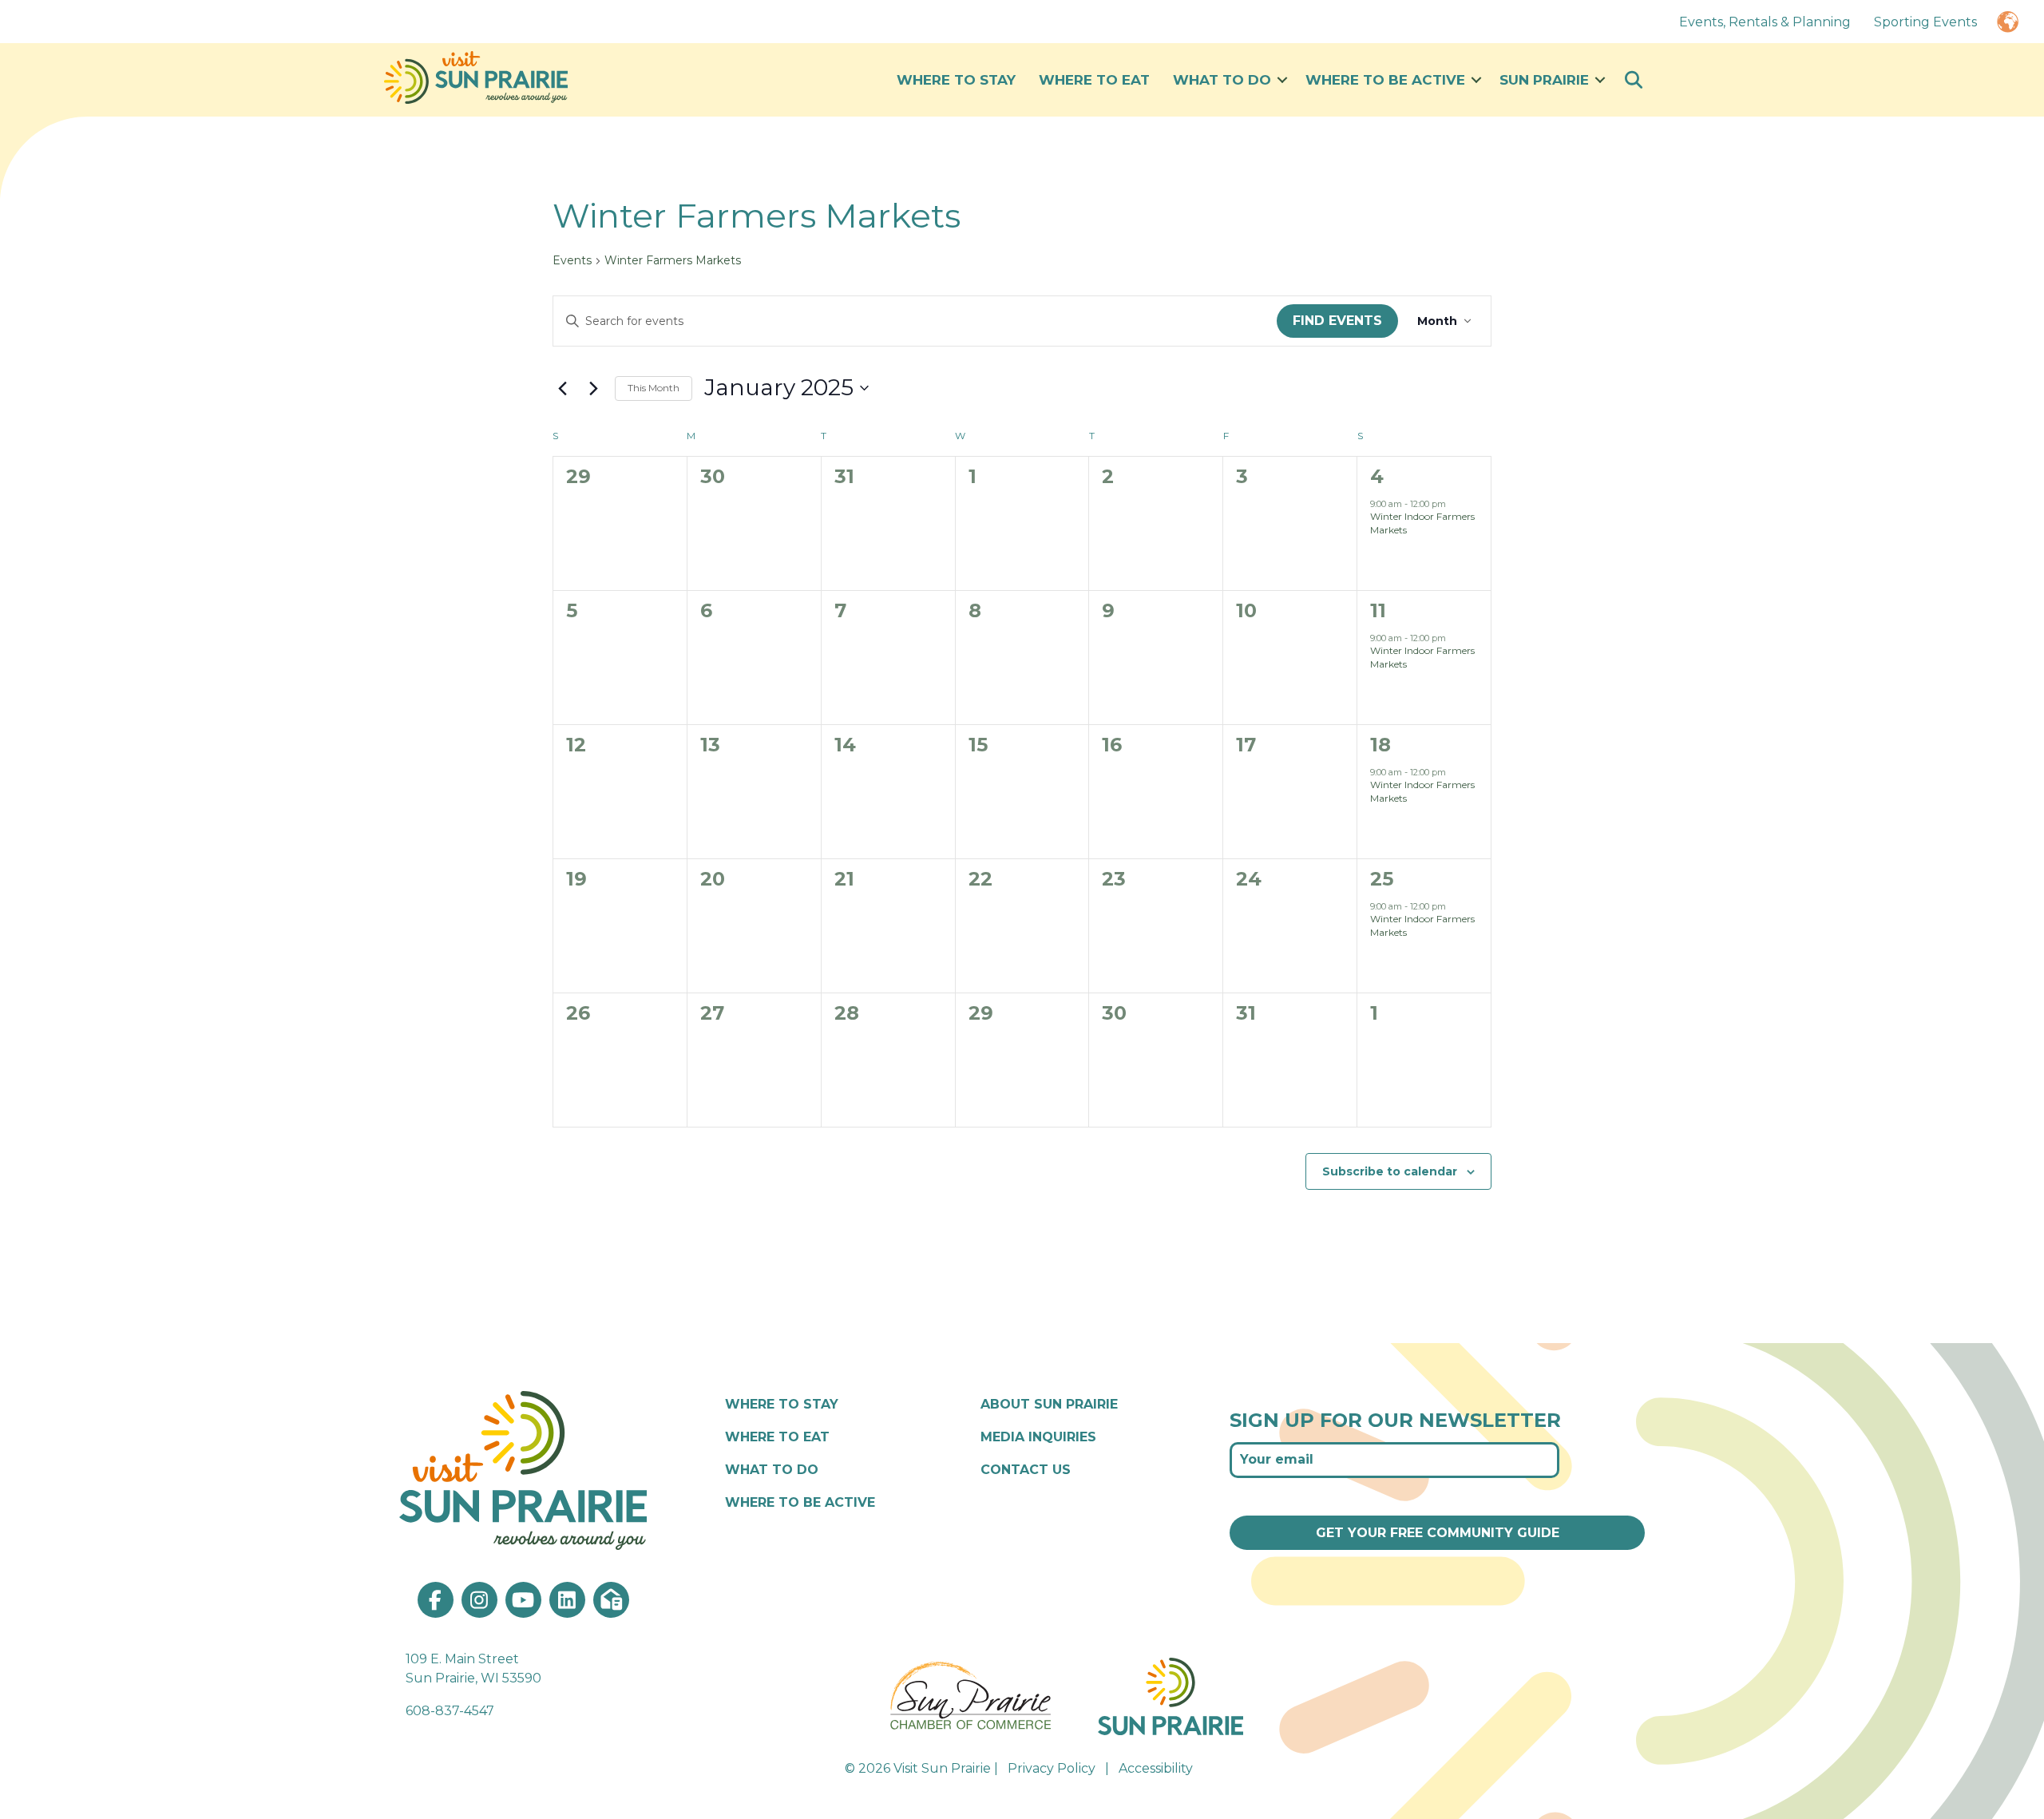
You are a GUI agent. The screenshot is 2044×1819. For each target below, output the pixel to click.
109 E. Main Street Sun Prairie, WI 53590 (473, 1669)
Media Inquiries (1038, 1437)
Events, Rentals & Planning (1765, 22)
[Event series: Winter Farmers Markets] (1454, 504)
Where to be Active (1385, 80)
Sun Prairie (1544, 80)
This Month (654, 388)
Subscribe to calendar (1390, 1171)
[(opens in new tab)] (972, 1695)
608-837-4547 (450, 1711)
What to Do (1222, 80)
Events (572, 260)
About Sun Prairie (1049, 1404)
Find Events (1337, 321)
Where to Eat (1094, 80)
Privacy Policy (1052, 1768)
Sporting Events (1925, 22)
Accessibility (1156, 1768)
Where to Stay (956, 80)
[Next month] (593, 388)
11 (1378, 610)
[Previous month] (562, 388)
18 (1380, 745)
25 (1382, 879)
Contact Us (1026, 1470)
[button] (1282, 80)
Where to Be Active (800, 1502)
